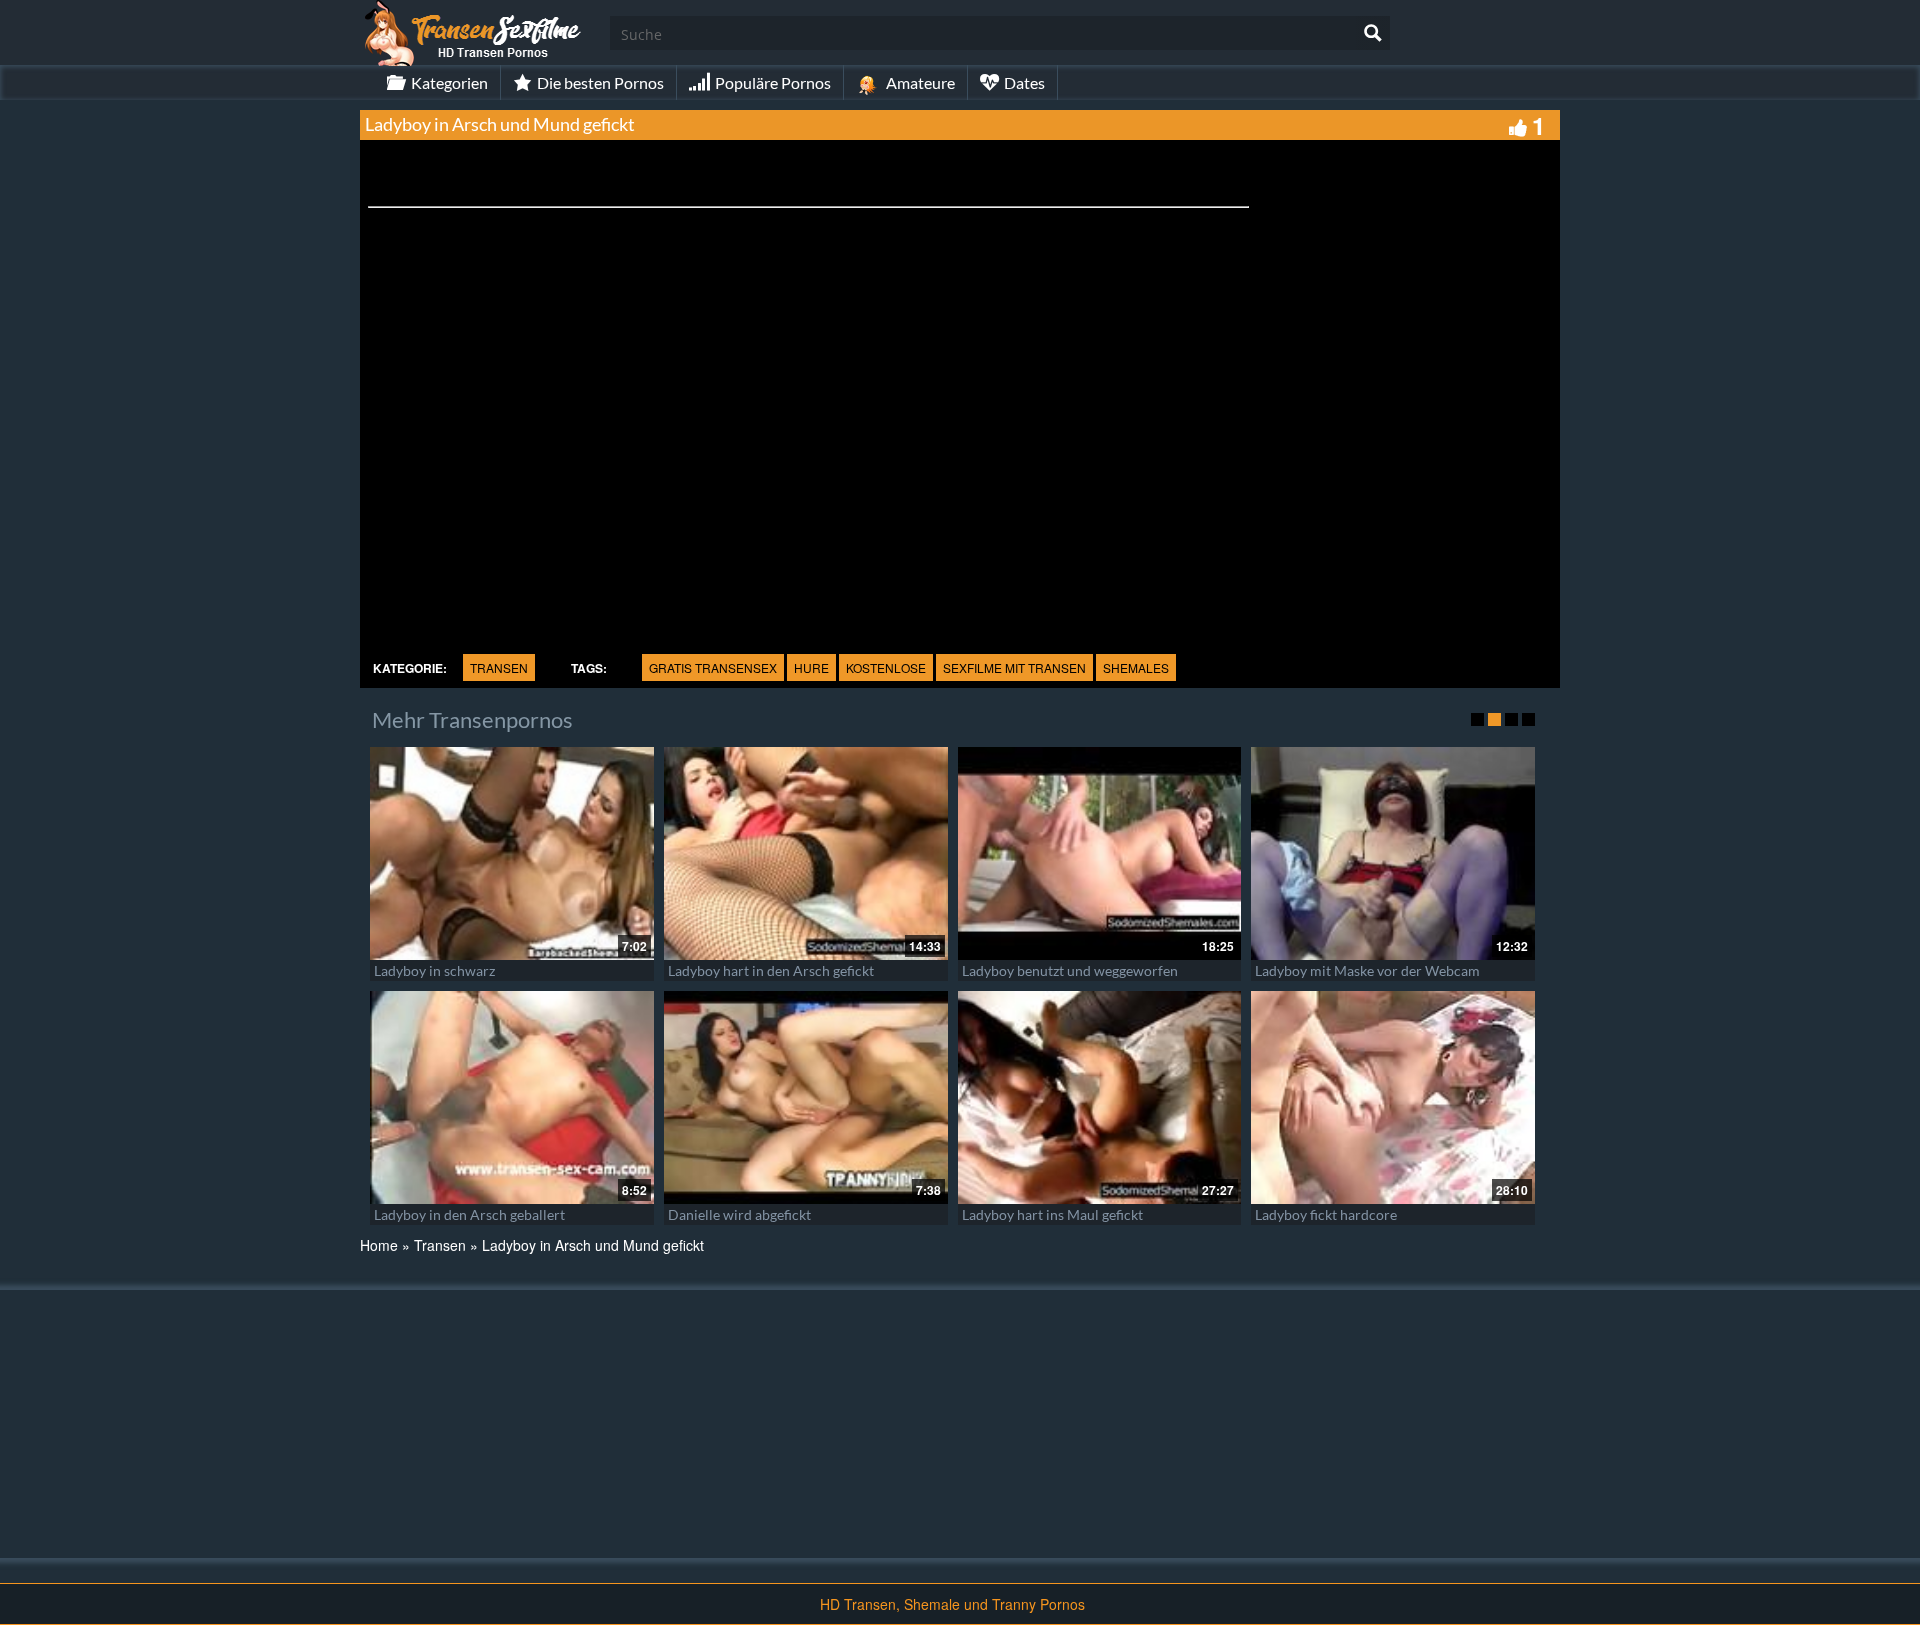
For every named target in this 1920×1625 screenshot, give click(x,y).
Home (379, 1245)
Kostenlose (886, 667)
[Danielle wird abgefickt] (806, 1097)
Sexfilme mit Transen (1014, 667)
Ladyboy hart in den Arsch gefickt (771, 970)
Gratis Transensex (713, 667)
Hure (811, 667)
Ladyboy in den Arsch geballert (469, 1214)
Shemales (1136, 667)
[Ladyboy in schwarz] (512, 853)
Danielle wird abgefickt (739, 1214)
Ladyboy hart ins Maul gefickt (1052, 1214)
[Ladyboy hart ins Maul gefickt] (1100, 1097)
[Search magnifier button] (1373, 33)
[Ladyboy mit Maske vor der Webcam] (1393, 853)
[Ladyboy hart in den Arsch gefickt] (806, 853)
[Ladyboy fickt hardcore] (1393, 1097)
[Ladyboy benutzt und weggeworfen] (1100, 853)
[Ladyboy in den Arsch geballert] (512, 1097)
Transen (499, 667)
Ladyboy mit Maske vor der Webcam (1367, 970)
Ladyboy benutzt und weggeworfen (1070, 970)
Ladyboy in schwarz (434, 970)
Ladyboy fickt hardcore (1326, 1214)
